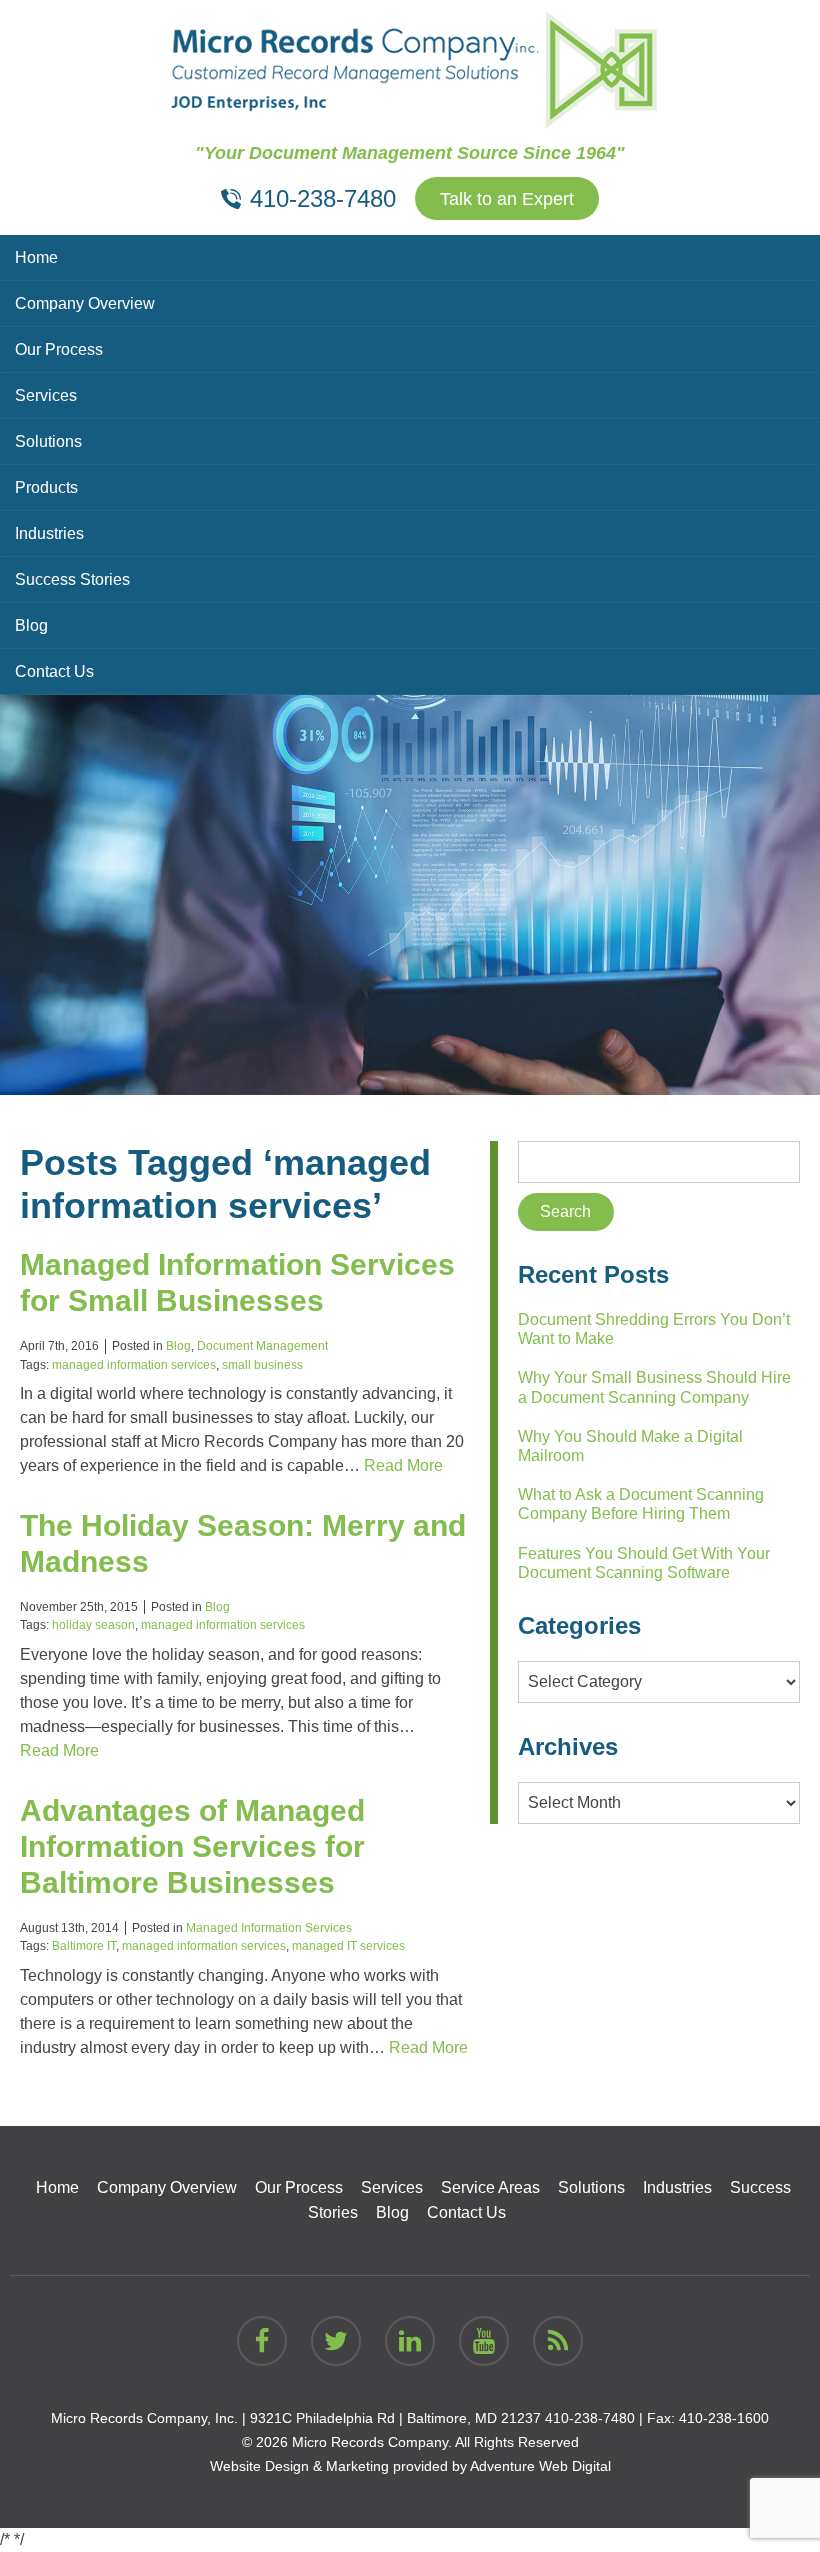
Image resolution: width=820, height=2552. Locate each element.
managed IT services (348, 1946)
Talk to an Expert (507, 199)
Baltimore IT (84, 1946)
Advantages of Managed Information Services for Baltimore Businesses (192, 1846)
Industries (49, 533)
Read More (403, 1465)
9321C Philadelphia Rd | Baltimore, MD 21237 (395, 2418)
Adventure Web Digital (540, 2466)
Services (46, 395)
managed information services (134, 1365)
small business (262, 1365)
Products (46, 487)
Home (36, 257)
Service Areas (490, 2187)
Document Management (262, 1346)
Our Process (59, 349)
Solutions (48, 441)
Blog (31, 625)
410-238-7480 (590, 2418)
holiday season (93, 1625)
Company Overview (85, 303)
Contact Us (54, 671)
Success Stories (72, 579)
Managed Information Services (269, 1928)
